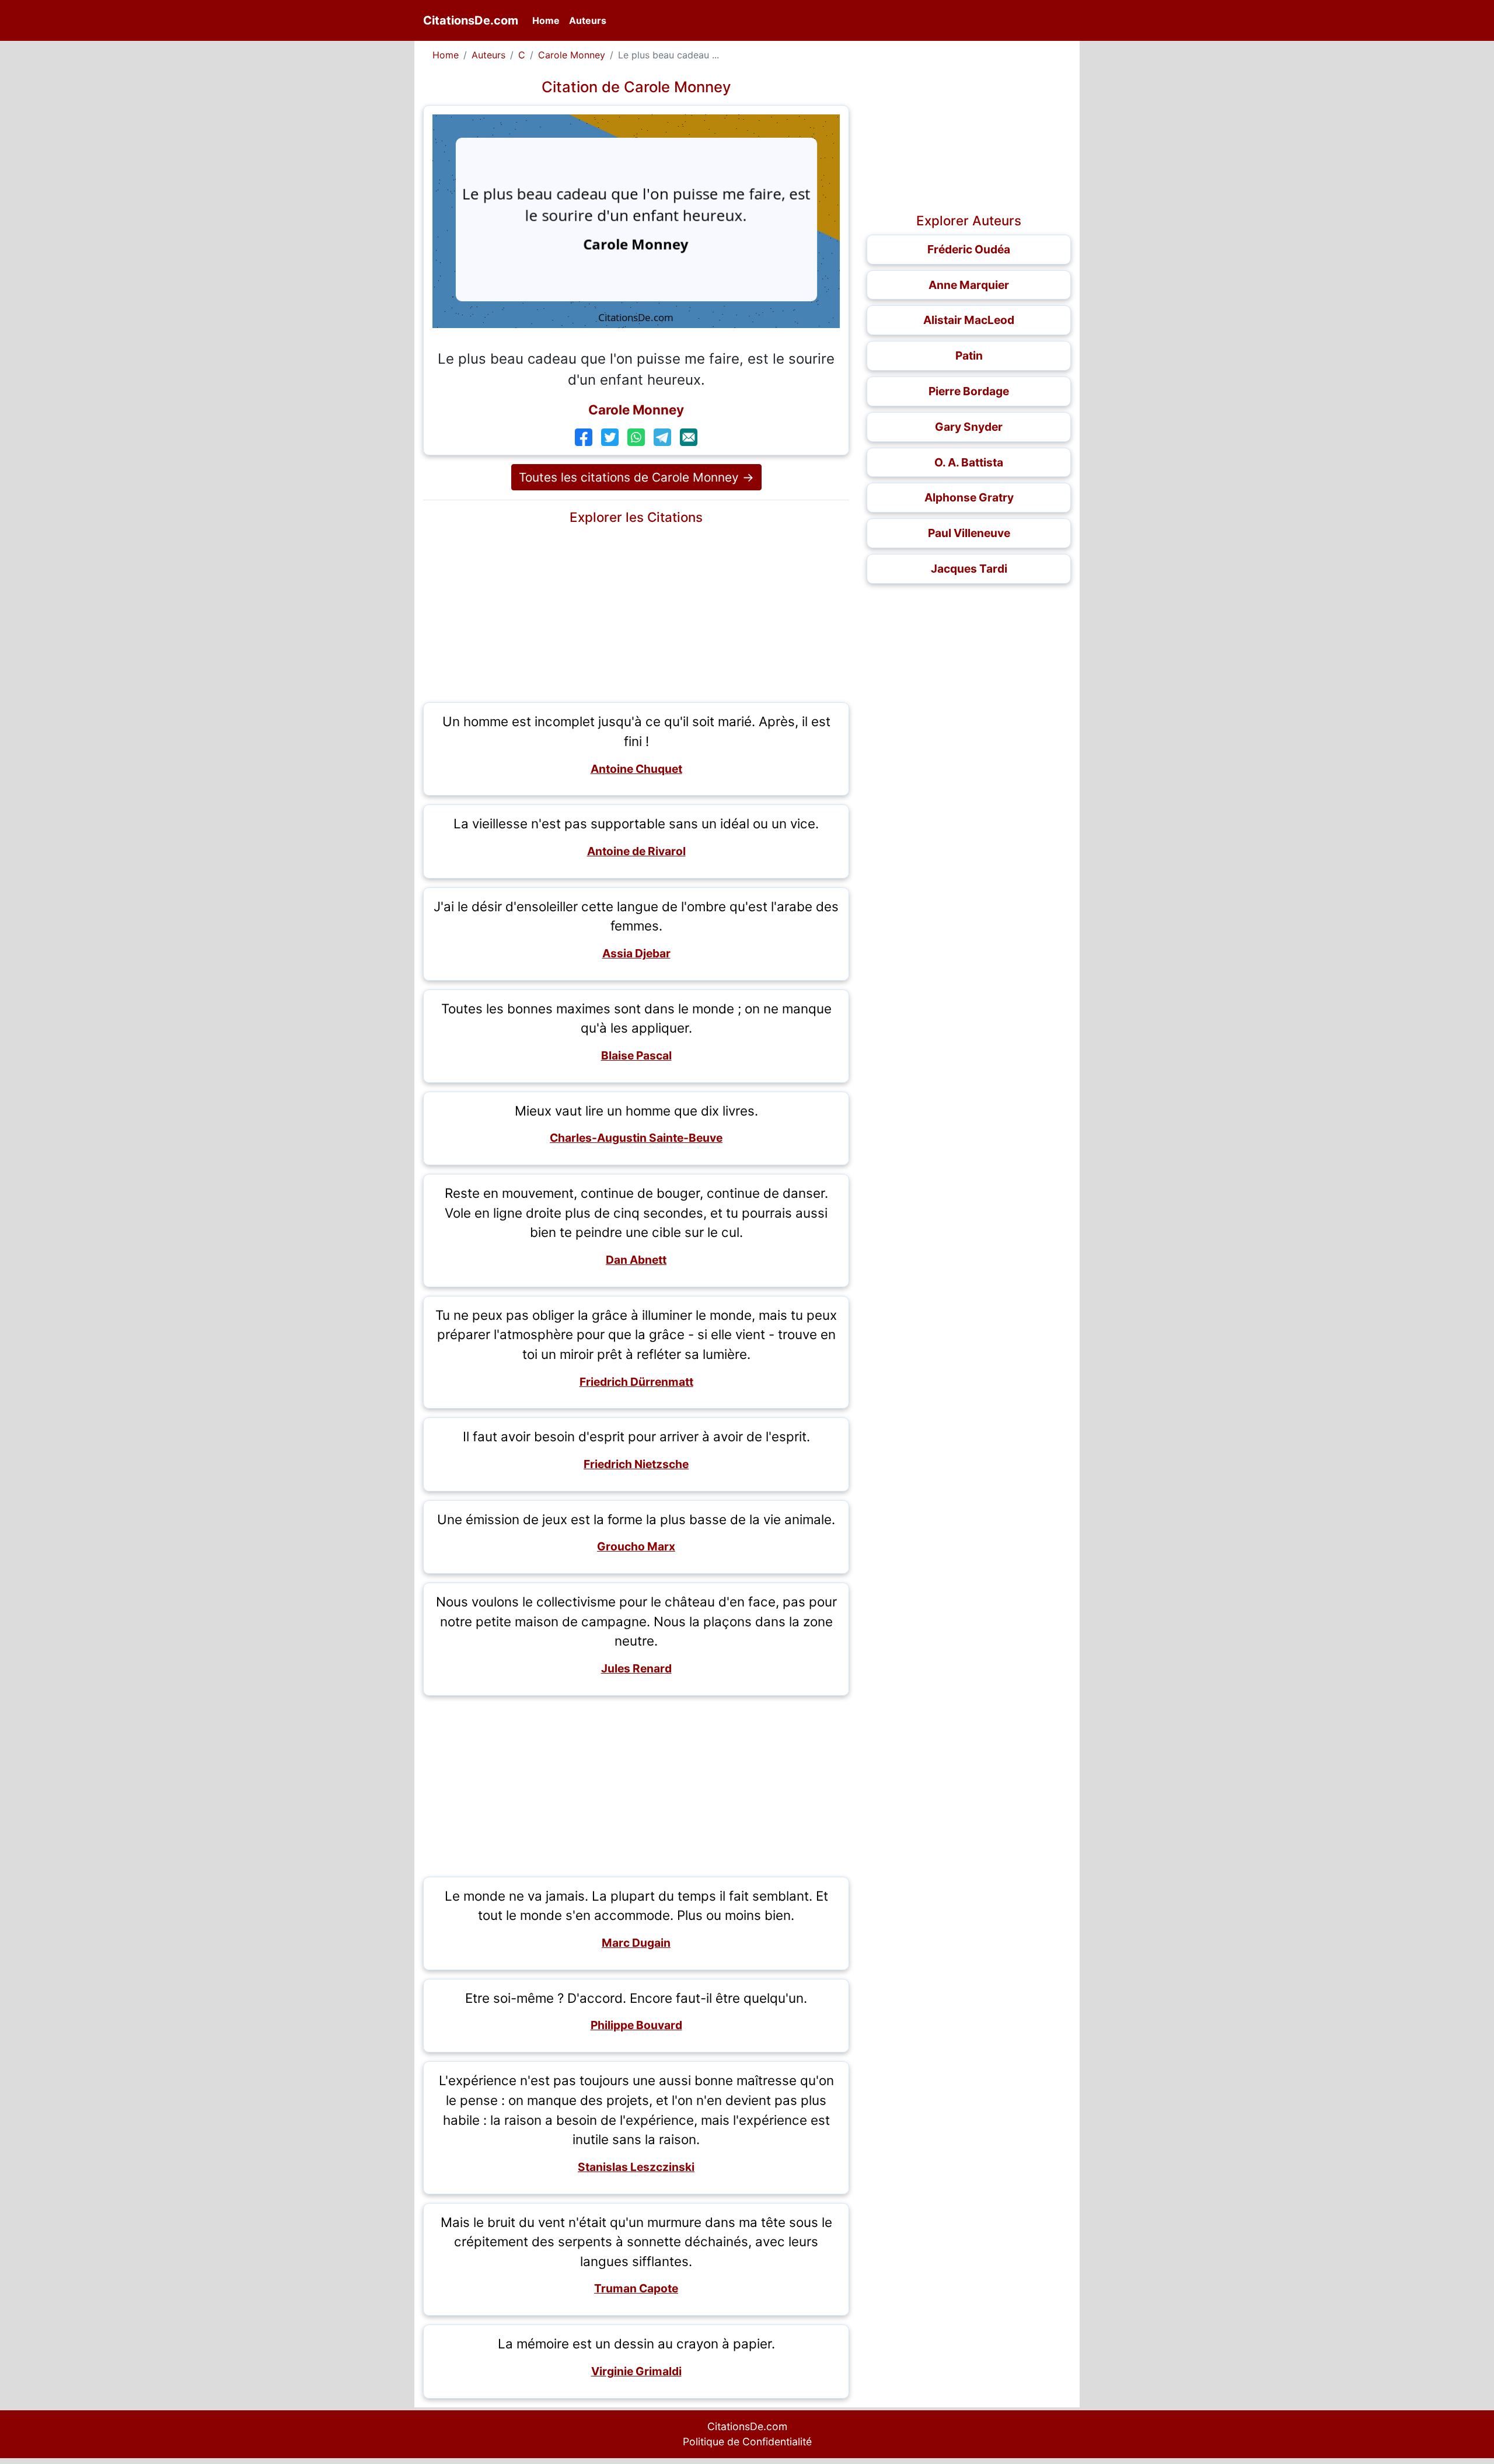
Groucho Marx (636, 1546)
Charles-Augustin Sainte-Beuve (636, 1138)
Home (548, 20)
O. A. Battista (969, 462)
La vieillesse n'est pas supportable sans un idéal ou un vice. (636, 823)
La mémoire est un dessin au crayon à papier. (636, 2343)
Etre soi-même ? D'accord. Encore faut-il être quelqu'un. (636, 1998)
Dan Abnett (636, 1260)
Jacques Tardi (969, 569)
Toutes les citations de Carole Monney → (636, 477)
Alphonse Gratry (969, 497)
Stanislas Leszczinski (636, 2167)
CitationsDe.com (471, 20)
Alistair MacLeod (969, 320)
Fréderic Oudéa (969, 249)
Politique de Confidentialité (747, 2442)
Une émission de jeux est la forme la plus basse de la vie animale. (636, 1519)
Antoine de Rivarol (636, 851)
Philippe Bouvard (636, 2025)
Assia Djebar (636, 953)
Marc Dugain (636, 1943)
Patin (969, 356)
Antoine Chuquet (636, 769)
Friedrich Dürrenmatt (636, 1382)
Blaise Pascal (636, 1055)
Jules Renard (636, 1668)
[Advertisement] (636, 612)
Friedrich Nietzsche (636, 1464)
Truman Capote (636, 2288)
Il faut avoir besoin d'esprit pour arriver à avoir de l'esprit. (636, 1436)
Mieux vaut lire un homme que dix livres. (636, 1111)
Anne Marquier (969, 285)
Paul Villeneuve (969, 533)
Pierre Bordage (969, 391)
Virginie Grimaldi (636, 2371)
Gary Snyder (969, 427)
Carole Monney (572, 55)
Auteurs (588, 20)
